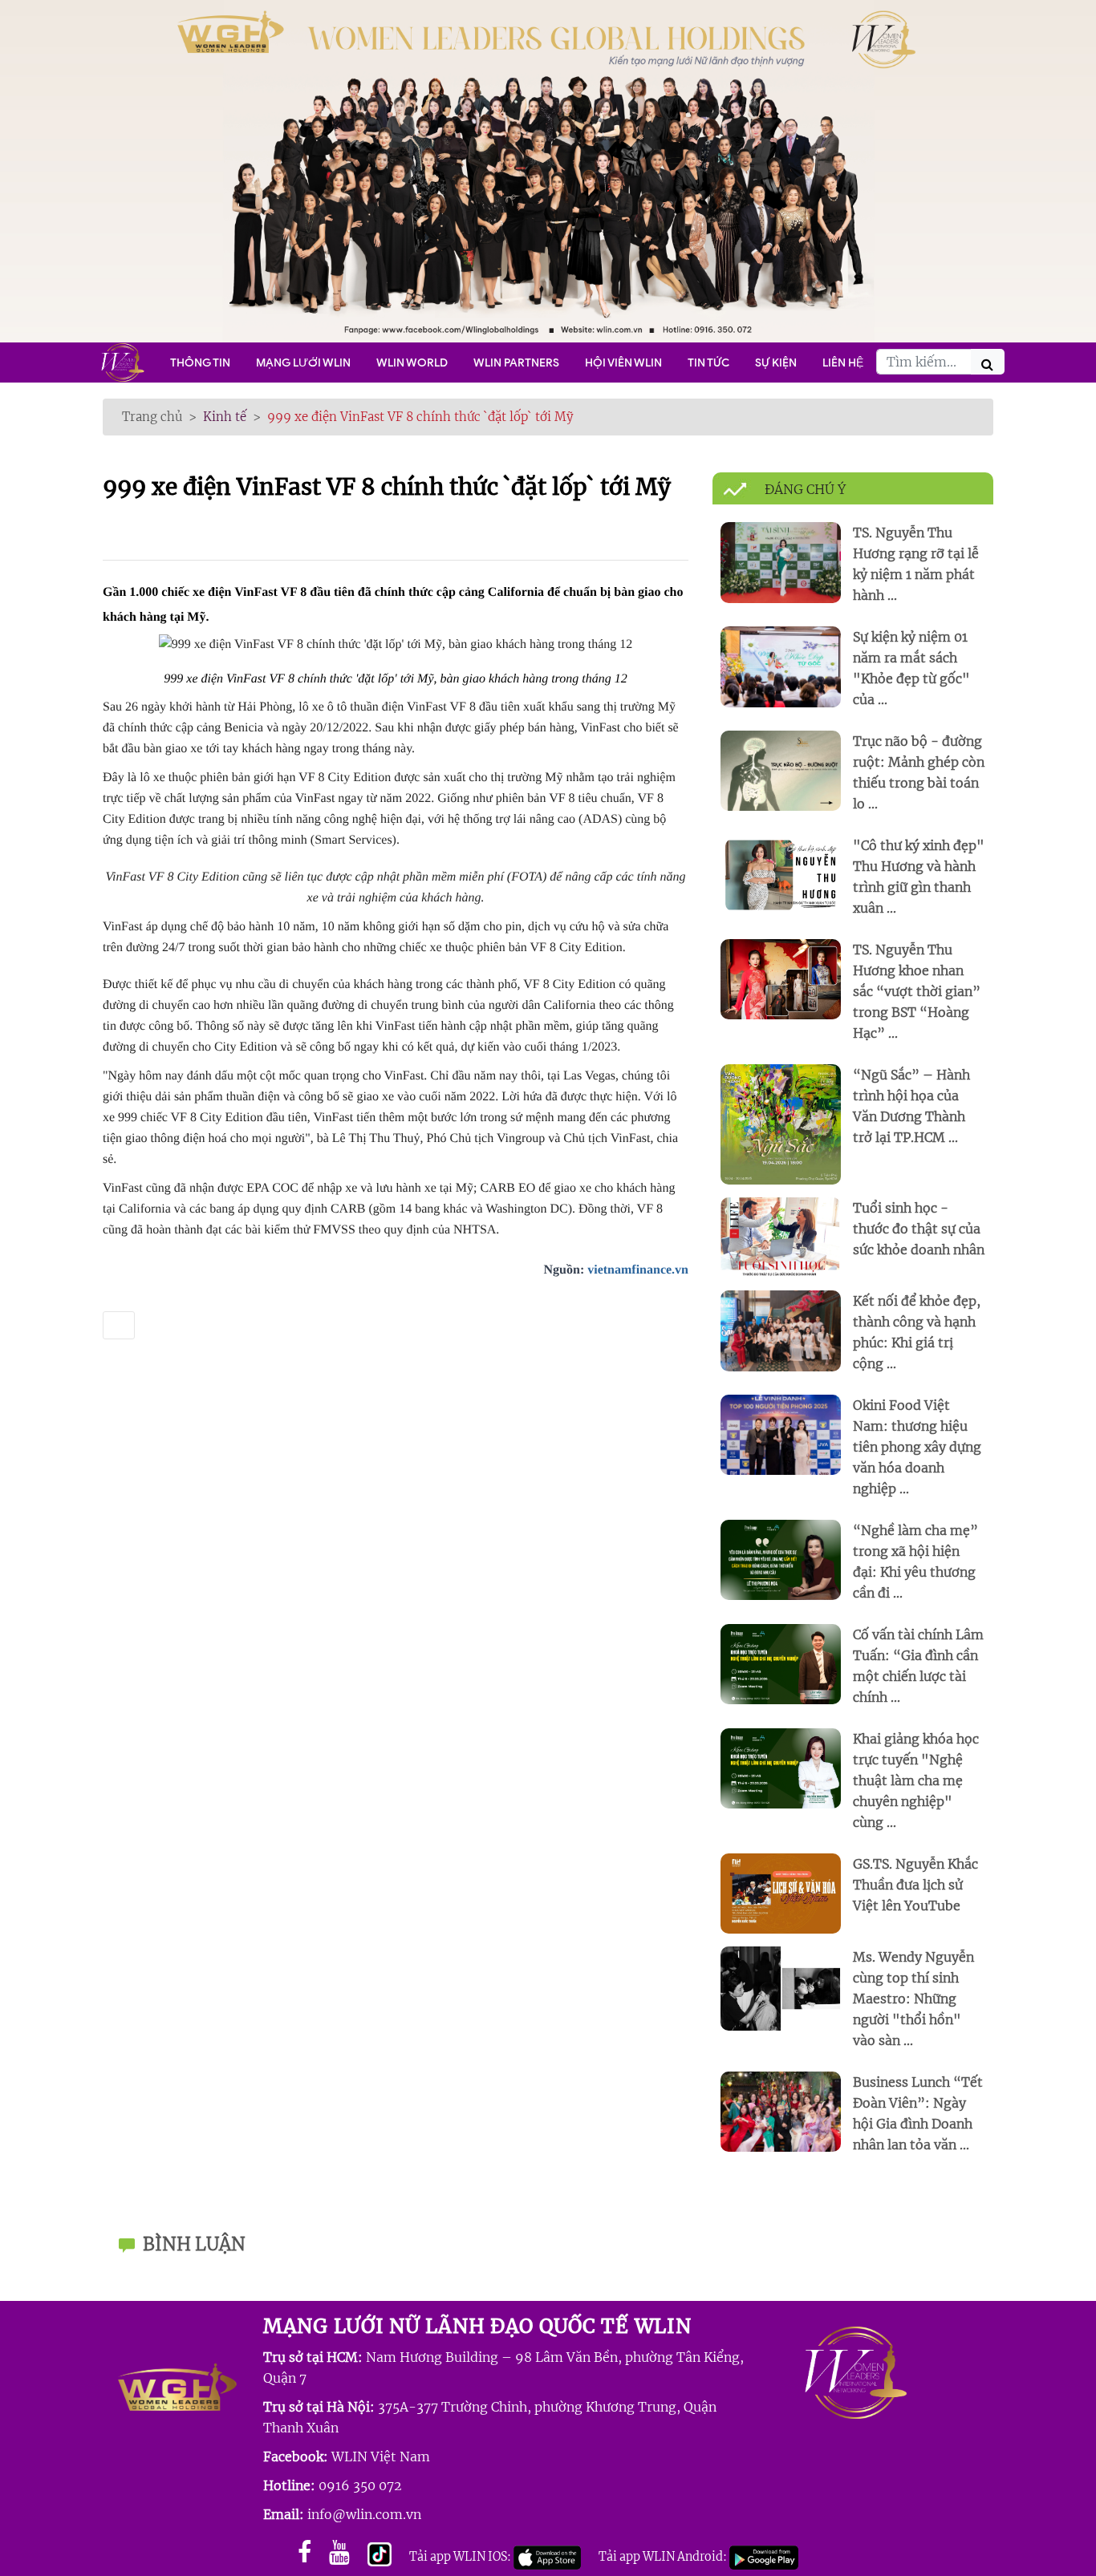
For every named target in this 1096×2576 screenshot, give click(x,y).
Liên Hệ (843, 363)
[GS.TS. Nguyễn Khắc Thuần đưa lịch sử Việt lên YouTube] (781, 1893)
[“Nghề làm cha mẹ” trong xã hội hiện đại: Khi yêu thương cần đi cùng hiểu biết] (781, 1559)
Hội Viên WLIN (623, 363)
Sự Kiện (776, 363)
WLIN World (412, 363)
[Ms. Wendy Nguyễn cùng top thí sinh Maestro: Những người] (781, 1988)
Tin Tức (708, 363)
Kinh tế (225, 417)
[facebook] (304, 2552)
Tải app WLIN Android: (664, 2557)
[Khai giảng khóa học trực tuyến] (781, 1768)
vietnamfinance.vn (638, 1270)
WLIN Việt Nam (381, 2457)
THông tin (200, 363)
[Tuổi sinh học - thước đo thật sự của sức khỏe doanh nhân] (781, 1237)
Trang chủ (152, 417)
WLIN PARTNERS (516, 363)
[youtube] (339, 2552)
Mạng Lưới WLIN (303, 363)
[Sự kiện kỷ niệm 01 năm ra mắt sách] (781, 666)
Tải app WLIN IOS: (461, 2557)
